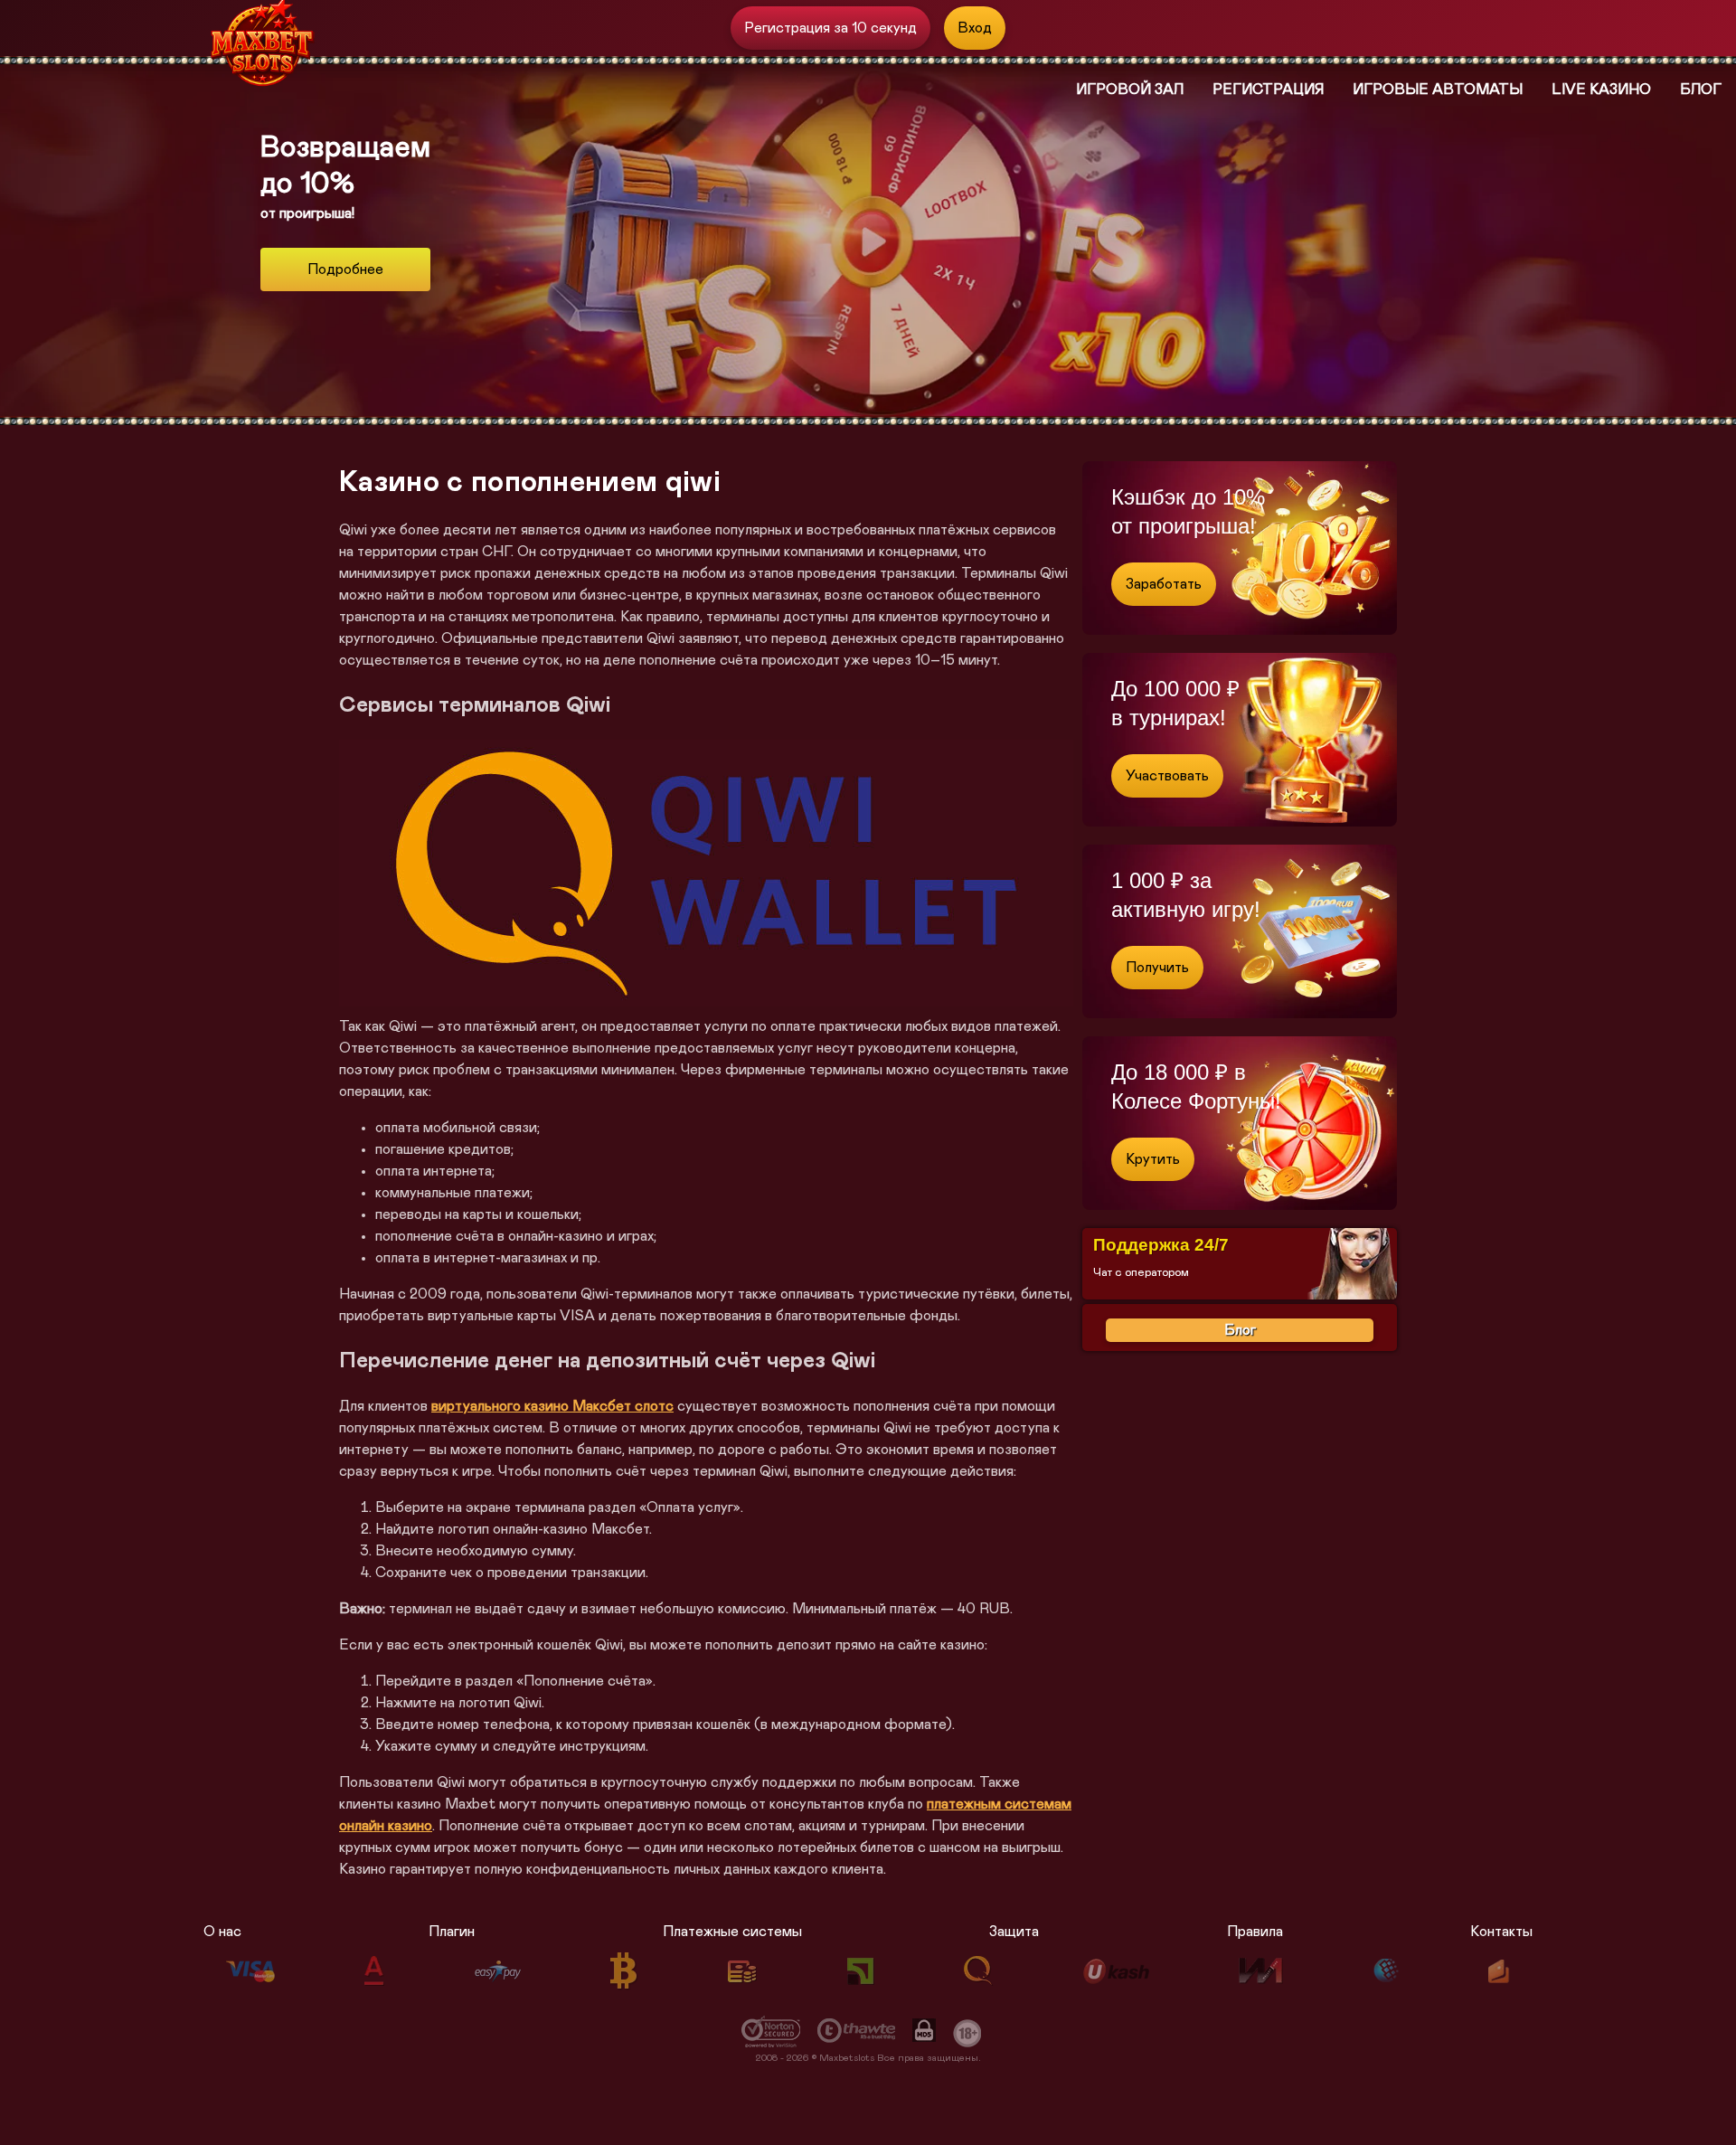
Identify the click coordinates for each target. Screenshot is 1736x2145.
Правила (1255, 1932)
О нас (222, 1932)
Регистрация (1268, 90)
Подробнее (345, 269)
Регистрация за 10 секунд (830, 28)
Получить (1157, 968)
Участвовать (1167, 776)
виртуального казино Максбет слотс (552, 1406)
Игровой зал (1130, 90)
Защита (1014, 1932)
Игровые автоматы (1438, 90)
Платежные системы (732, 1932)
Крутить (1153, 1159)
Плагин (452, 1932)
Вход (975, 28)
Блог (1701, 90)
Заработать (1164, 584)
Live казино (1601, 90)
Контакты (1501, 1932)
